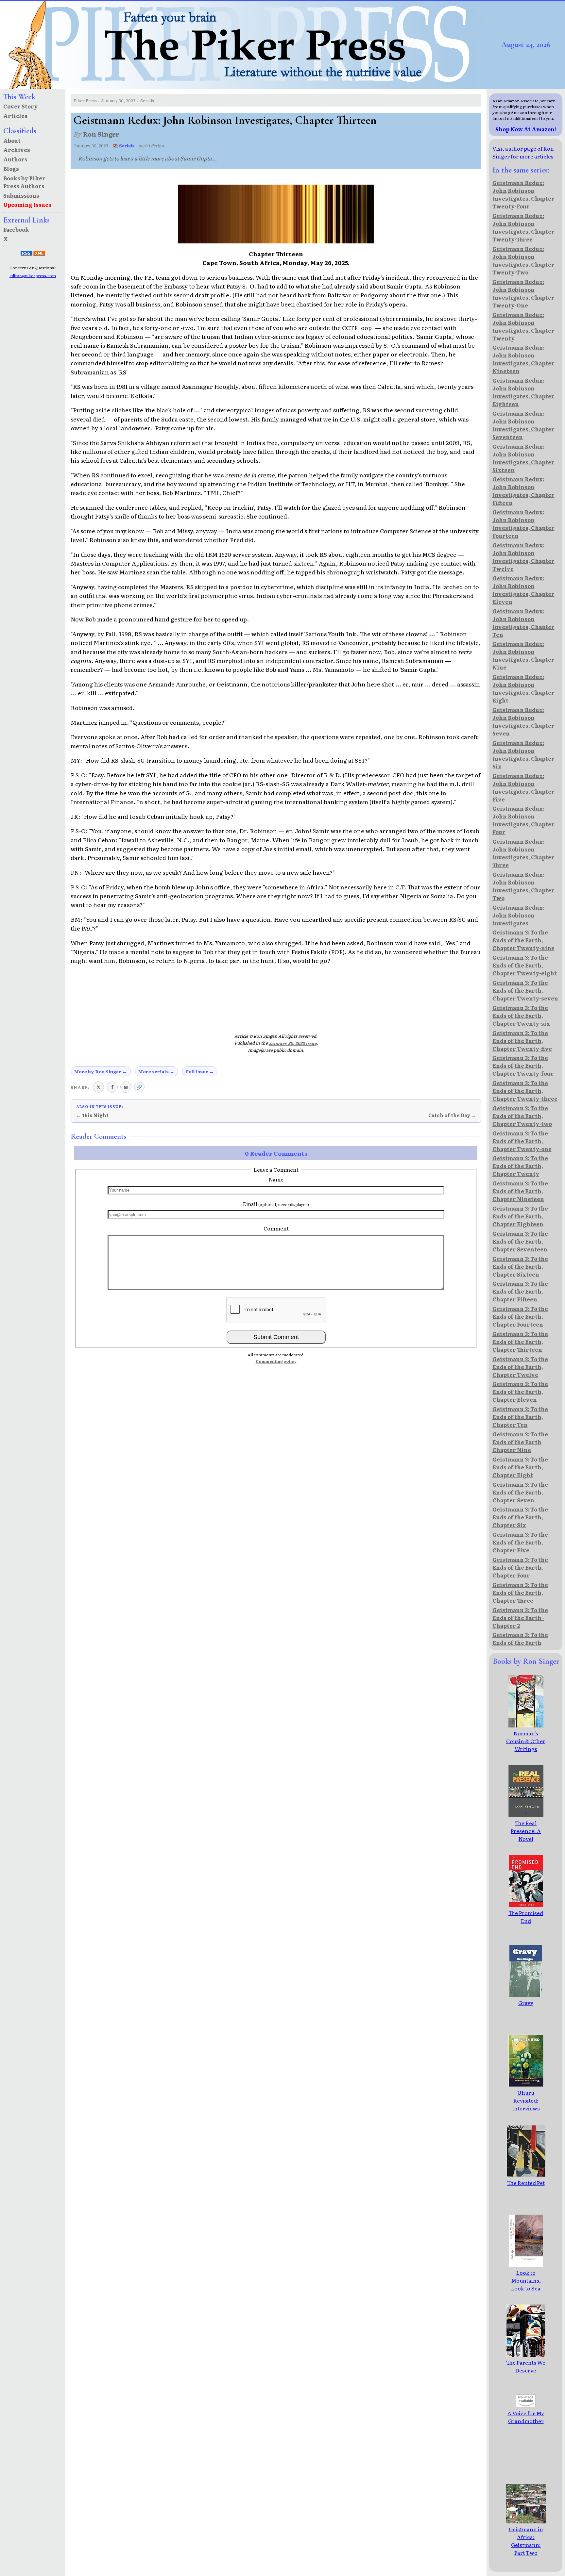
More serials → (156, 1071)
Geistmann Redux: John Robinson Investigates (518, 915)
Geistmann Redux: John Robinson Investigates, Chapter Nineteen (523, 359)
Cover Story (20, 106)
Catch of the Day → (452, 1115)
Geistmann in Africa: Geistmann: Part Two (526, 2541)
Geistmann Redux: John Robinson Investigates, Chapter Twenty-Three (523, 227)
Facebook (16, 229)
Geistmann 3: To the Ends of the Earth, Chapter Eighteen (520, 1216)
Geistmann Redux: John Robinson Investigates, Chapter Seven (523, 721)
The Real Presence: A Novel (526, 1831)
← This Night (92, 1115)
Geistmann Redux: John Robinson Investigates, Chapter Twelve (523, 557)
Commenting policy (276, 1361)
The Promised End (526, 1917)
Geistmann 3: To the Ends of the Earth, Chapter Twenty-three (525, 1091)
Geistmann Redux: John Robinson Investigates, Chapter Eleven (523, 590)
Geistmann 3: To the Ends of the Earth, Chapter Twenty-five (522, 1041)
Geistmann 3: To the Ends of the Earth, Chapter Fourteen (520, 1316)
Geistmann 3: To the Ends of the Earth (520, 1639)
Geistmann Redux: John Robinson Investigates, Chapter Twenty (523, 326)
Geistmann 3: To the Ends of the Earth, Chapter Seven (520, 1492)
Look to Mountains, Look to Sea (526, 2280)
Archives (17, 150)
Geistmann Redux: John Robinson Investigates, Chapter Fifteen (523, 491)
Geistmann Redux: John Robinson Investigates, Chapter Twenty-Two (523, 260)
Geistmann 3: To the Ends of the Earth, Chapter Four (520, 1567)
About (12, 140)
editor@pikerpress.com (33, 275)
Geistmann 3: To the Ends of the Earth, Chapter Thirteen (520, 1342)
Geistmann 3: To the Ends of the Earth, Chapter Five (520, 1542)
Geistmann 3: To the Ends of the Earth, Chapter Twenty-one (522, 1141)
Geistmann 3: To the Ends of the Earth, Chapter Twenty (520, 1166)
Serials (147, 100)
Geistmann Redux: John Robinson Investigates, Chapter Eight (523, 688)
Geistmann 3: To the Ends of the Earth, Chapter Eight (520, 1467)
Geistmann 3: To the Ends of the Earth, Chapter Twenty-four (523, 1065)
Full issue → (200, 1071)
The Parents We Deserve (526, 2366)
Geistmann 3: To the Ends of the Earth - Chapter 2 (520, 1618)
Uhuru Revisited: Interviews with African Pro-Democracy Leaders (526, 2116)
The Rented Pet (526, 2183)
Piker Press (85, 100)
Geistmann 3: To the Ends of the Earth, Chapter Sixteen (520, 1266)
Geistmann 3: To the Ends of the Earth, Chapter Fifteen (520, 1291)
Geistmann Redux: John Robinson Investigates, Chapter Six (523, 754)
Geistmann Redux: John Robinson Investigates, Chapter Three (523, 853)
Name (276, 1179)
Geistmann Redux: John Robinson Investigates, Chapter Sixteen (523, 458)
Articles (15, 116)
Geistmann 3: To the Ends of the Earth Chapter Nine (520, 1442)
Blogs (11, 169)
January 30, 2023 (118, 100)
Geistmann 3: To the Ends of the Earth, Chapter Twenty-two (522, 1116)
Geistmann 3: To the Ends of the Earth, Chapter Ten (520, 1417)
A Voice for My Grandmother (526, 2417)
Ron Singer (101, 134)
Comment (276, 1228)
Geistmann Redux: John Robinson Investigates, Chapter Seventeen (523, 425)
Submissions (21, 195)
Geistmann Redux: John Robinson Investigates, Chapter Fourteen (523, 524)
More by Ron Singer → (101, 1071)
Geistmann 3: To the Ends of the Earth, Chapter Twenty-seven (525, 990)
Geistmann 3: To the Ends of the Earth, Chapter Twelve (520, 1367)
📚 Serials (124, 146)
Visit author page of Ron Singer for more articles (523, 152)
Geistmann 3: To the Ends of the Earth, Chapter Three (520, 1593)
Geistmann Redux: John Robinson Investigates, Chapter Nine (523, 655)
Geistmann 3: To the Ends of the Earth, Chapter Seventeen (520, 1241)
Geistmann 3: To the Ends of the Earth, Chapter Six (520, 1517)
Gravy (526, 2003)
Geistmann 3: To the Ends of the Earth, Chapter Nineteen (520, 1191)
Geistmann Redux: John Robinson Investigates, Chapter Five (523, 787)
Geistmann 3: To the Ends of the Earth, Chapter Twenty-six (521, 1016)
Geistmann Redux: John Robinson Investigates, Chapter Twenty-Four (523, 194)
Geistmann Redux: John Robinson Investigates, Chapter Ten (523, 623)
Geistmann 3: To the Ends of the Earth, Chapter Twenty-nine (523, 940)
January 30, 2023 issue (293, 1043)
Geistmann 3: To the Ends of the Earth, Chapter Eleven (520, 1392)
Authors (15, 159)
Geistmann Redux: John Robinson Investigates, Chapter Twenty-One (523, 293)
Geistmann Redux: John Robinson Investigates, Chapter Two (523, 886)
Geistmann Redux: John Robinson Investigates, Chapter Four (523, 820)
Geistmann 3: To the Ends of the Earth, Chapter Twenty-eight (525, 965)
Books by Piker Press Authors (24, 182)
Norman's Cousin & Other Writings (526, 1741)
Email (276, 1204)
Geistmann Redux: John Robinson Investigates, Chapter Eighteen (523, 392)
